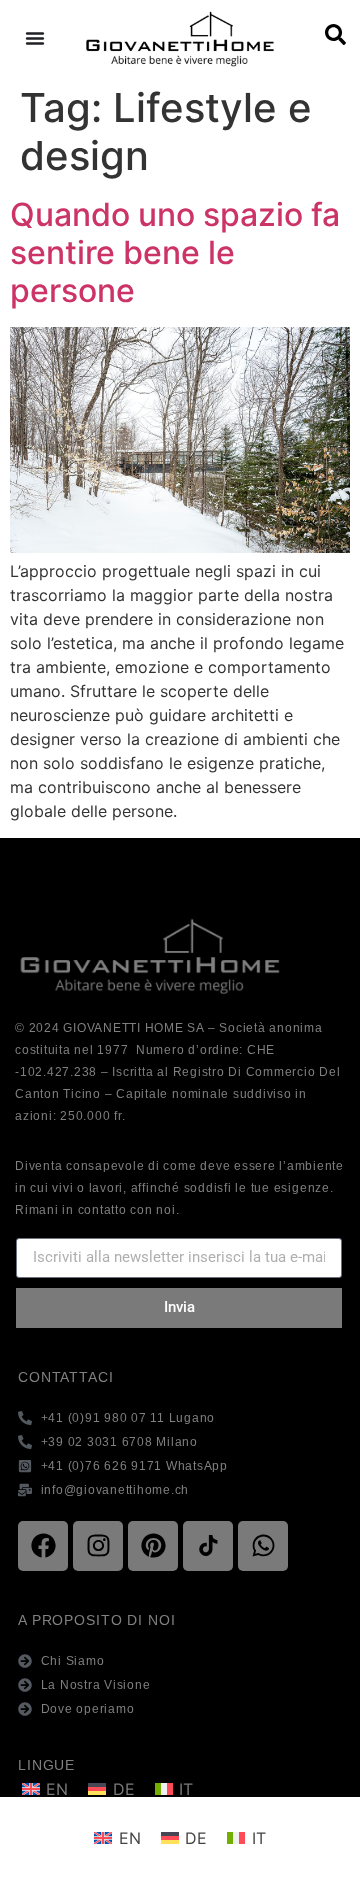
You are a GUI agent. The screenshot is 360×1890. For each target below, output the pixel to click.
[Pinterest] (153, 1546)
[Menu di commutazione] (35, 38)
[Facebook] (43, 1546)
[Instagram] (98, 1546)
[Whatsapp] (263, 1546)
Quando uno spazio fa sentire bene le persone (175, 253)
